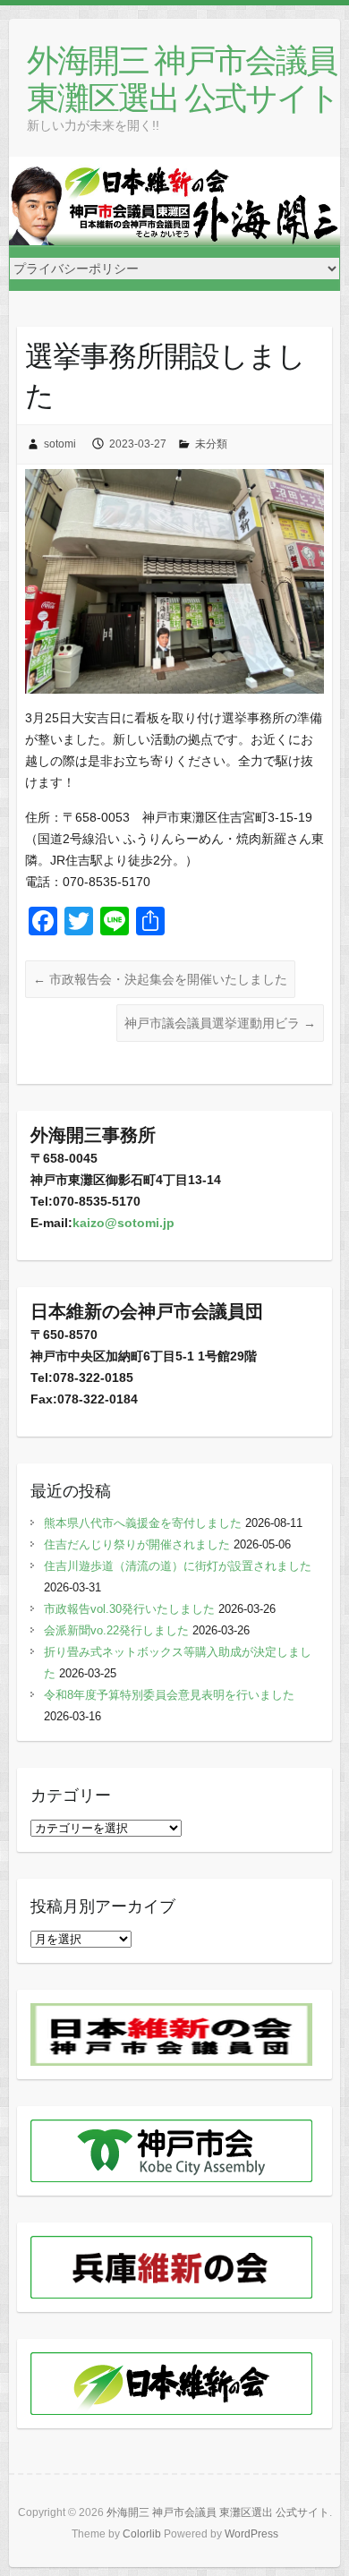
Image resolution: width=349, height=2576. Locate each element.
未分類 (211, 444)
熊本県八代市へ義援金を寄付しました (143, 1523)
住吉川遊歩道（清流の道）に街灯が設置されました (178, 1566)
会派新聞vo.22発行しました (116, 1630)
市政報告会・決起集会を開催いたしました (160, 979)
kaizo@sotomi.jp (123, 1223)
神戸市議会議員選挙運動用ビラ (220, 1023)
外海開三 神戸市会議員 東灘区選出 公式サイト (183, 78)
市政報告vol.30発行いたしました (129, 1609)
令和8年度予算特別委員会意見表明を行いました (169, 1695)
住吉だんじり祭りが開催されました (137, 1544)
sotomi (60, 444)
